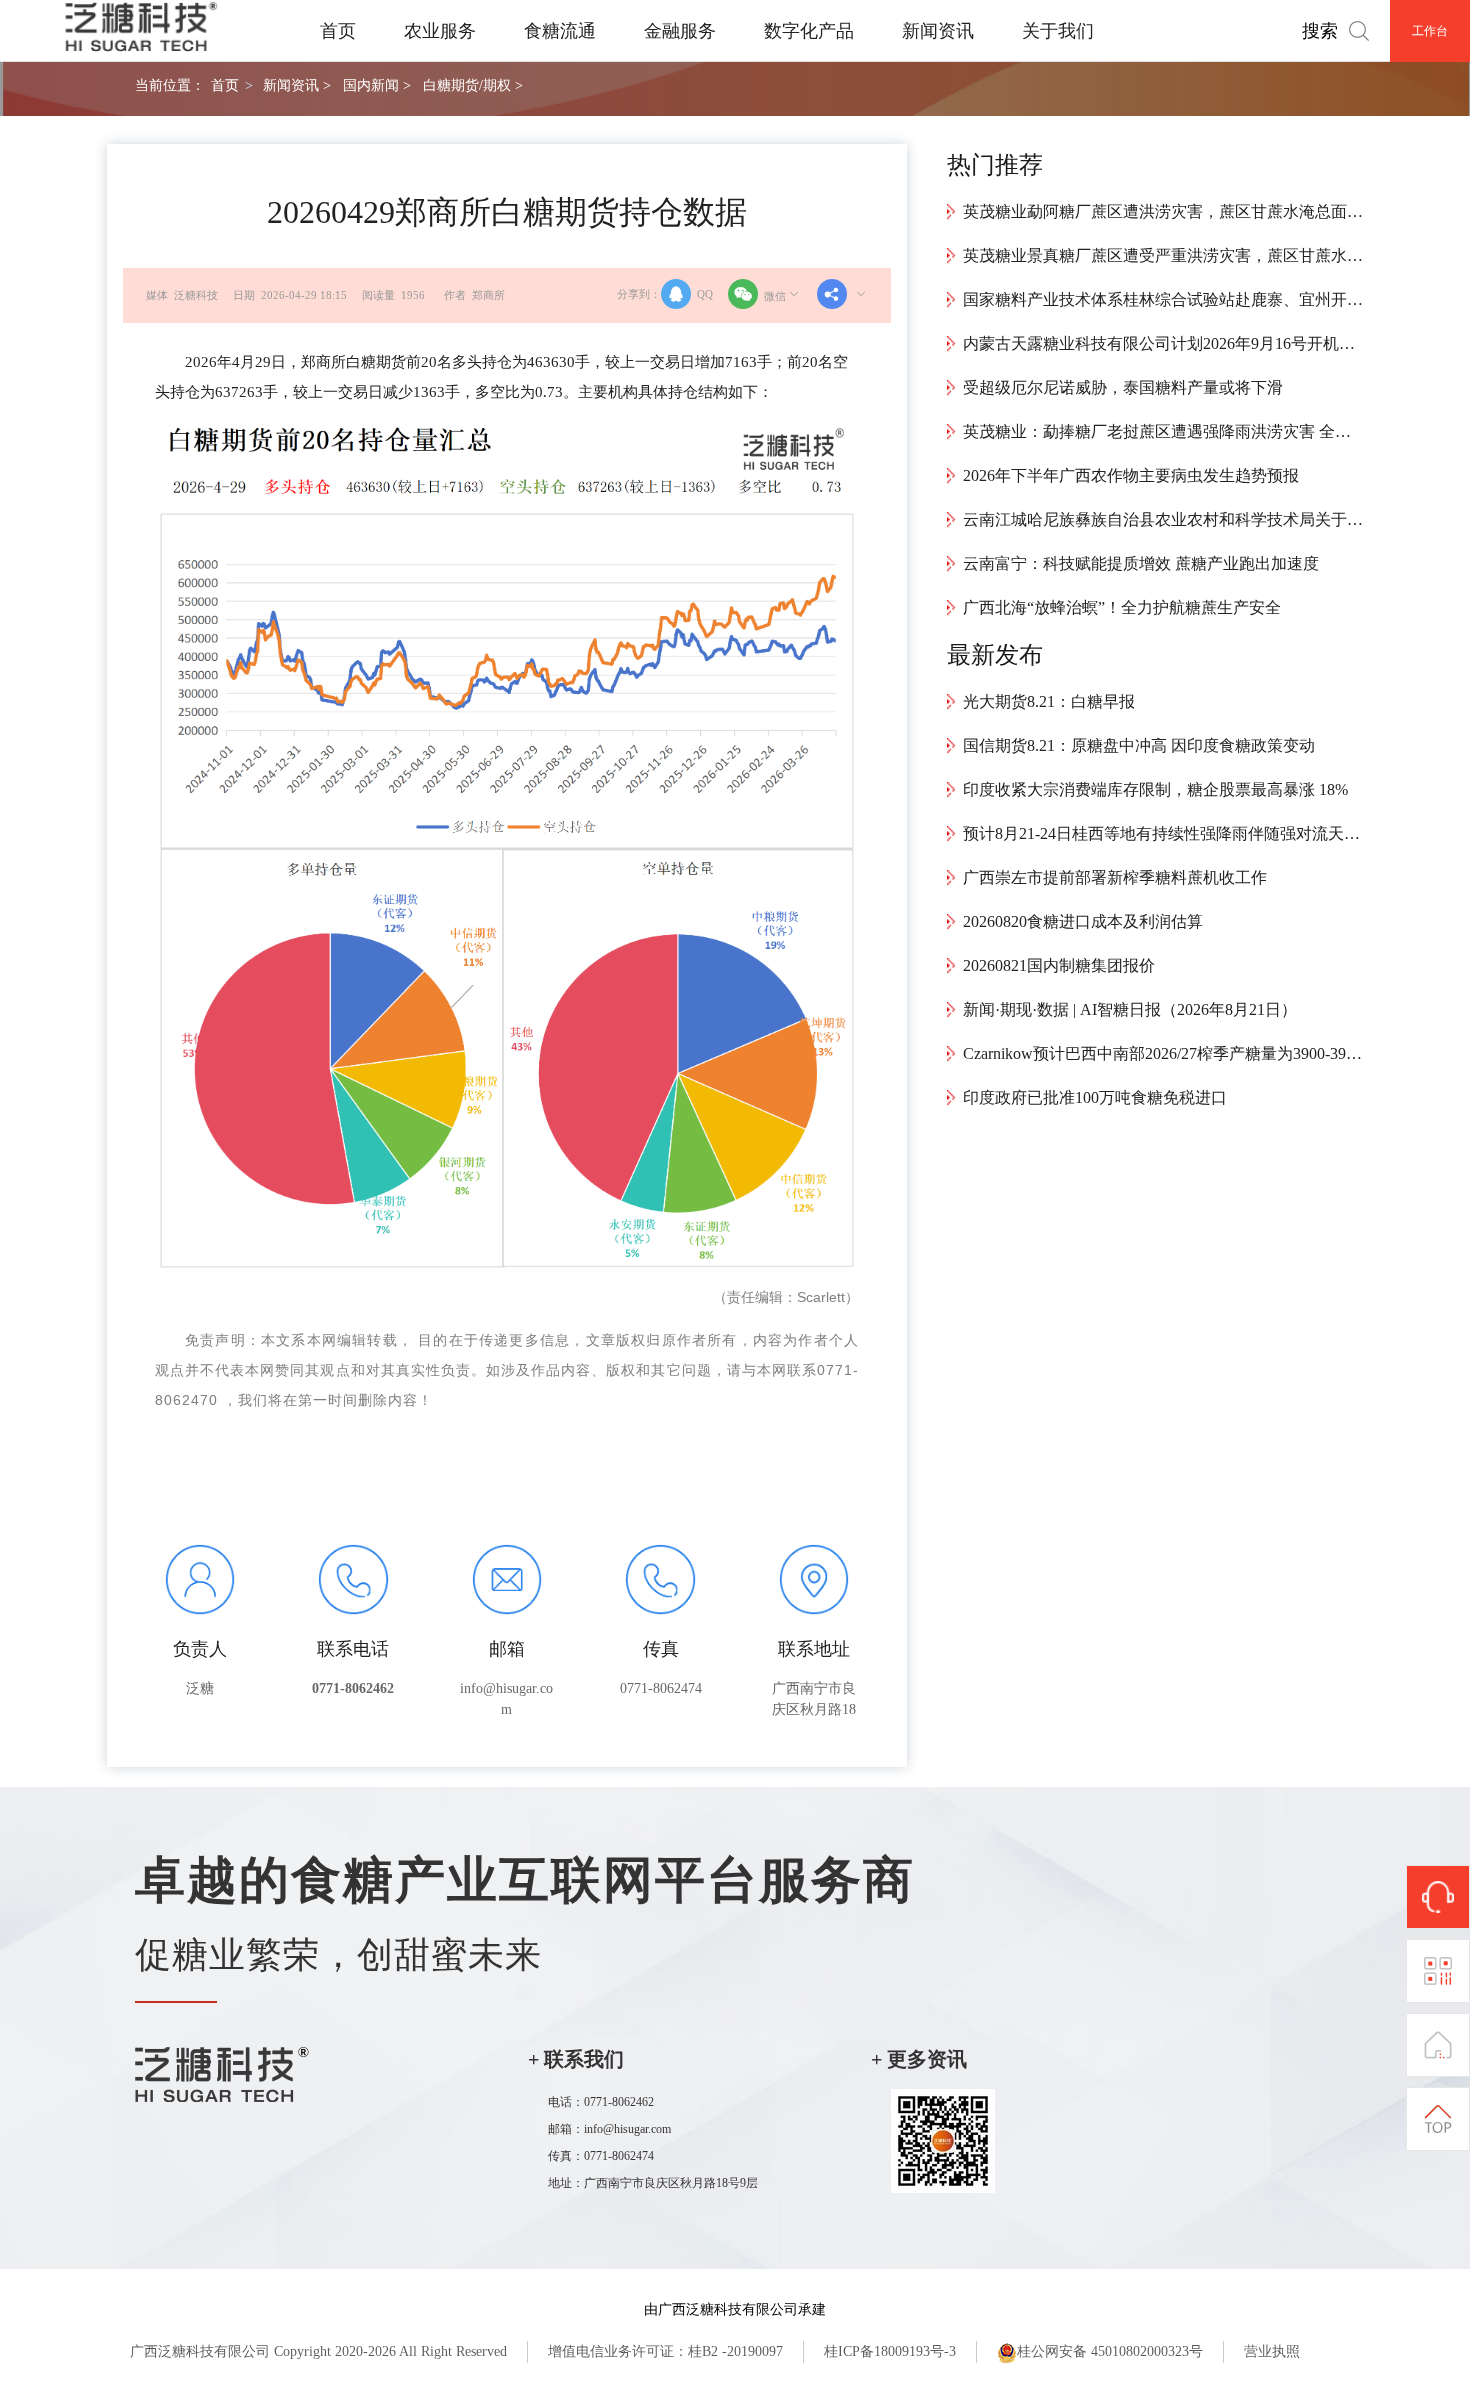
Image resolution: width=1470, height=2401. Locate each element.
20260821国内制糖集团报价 (1059, 965)
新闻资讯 (938, 31)
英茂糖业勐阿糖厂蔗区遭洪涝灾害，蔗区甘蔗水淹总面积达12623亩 (1163, 211)
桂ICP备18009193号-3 (890, 2351)
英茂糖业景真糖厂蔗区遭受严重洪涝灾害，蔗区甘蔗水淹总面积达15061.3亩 (1163, 255)
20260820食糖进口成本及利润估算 (1083, 921)
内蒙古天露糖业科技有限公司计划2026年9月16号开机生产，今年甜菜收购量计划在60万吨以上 (1163, 343)
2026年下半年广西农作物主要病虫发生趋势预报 (1131, 475)
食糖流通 (560, 31)
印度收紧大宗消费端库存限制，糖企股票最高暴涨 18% (1155, 789)
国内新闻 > (377, 85)
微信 (775, 296)
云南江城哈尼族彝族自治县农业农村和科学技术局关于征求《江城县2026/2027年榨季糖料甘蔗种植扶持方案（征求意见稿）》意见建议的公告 (1163, 519)
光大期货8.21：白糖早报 (1049, 701)
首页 (338, 31)
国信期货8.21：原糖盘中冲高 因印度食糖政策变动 (1139, 745)
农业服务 (440, 31)
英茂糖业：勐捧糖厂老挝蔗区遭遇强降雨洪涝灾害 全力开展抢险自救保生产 (1163, 431)
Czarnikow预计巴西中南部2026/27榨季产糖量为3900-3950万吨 (1163, 1053)
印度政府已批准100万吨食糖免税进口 (1095, 1097)
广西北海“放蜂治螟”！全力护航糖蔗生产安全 (1122, 607)
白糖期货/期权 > (473, 85)
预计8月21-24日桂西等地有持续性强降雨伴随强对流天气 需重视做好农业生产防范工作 (1163, 833)
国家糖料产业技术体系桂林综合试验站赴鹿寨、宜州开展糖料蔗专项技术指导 (1163, 299)
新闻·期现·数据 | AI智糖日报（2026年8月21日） (1130, 1009)
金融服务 (680, 31)
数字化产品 (809, 31)
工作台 (1430, 31)
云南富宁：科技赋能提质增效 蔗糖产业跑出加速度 (1141, 563)
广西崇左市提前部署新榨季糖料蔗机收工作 (1115, 877)
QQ (705, 294)
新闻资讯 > (297, 85)
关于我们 (1058, 31)
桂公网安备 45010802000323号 (1110, 2351)
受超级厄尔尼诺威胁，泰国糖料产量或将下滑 (1123, 387)
